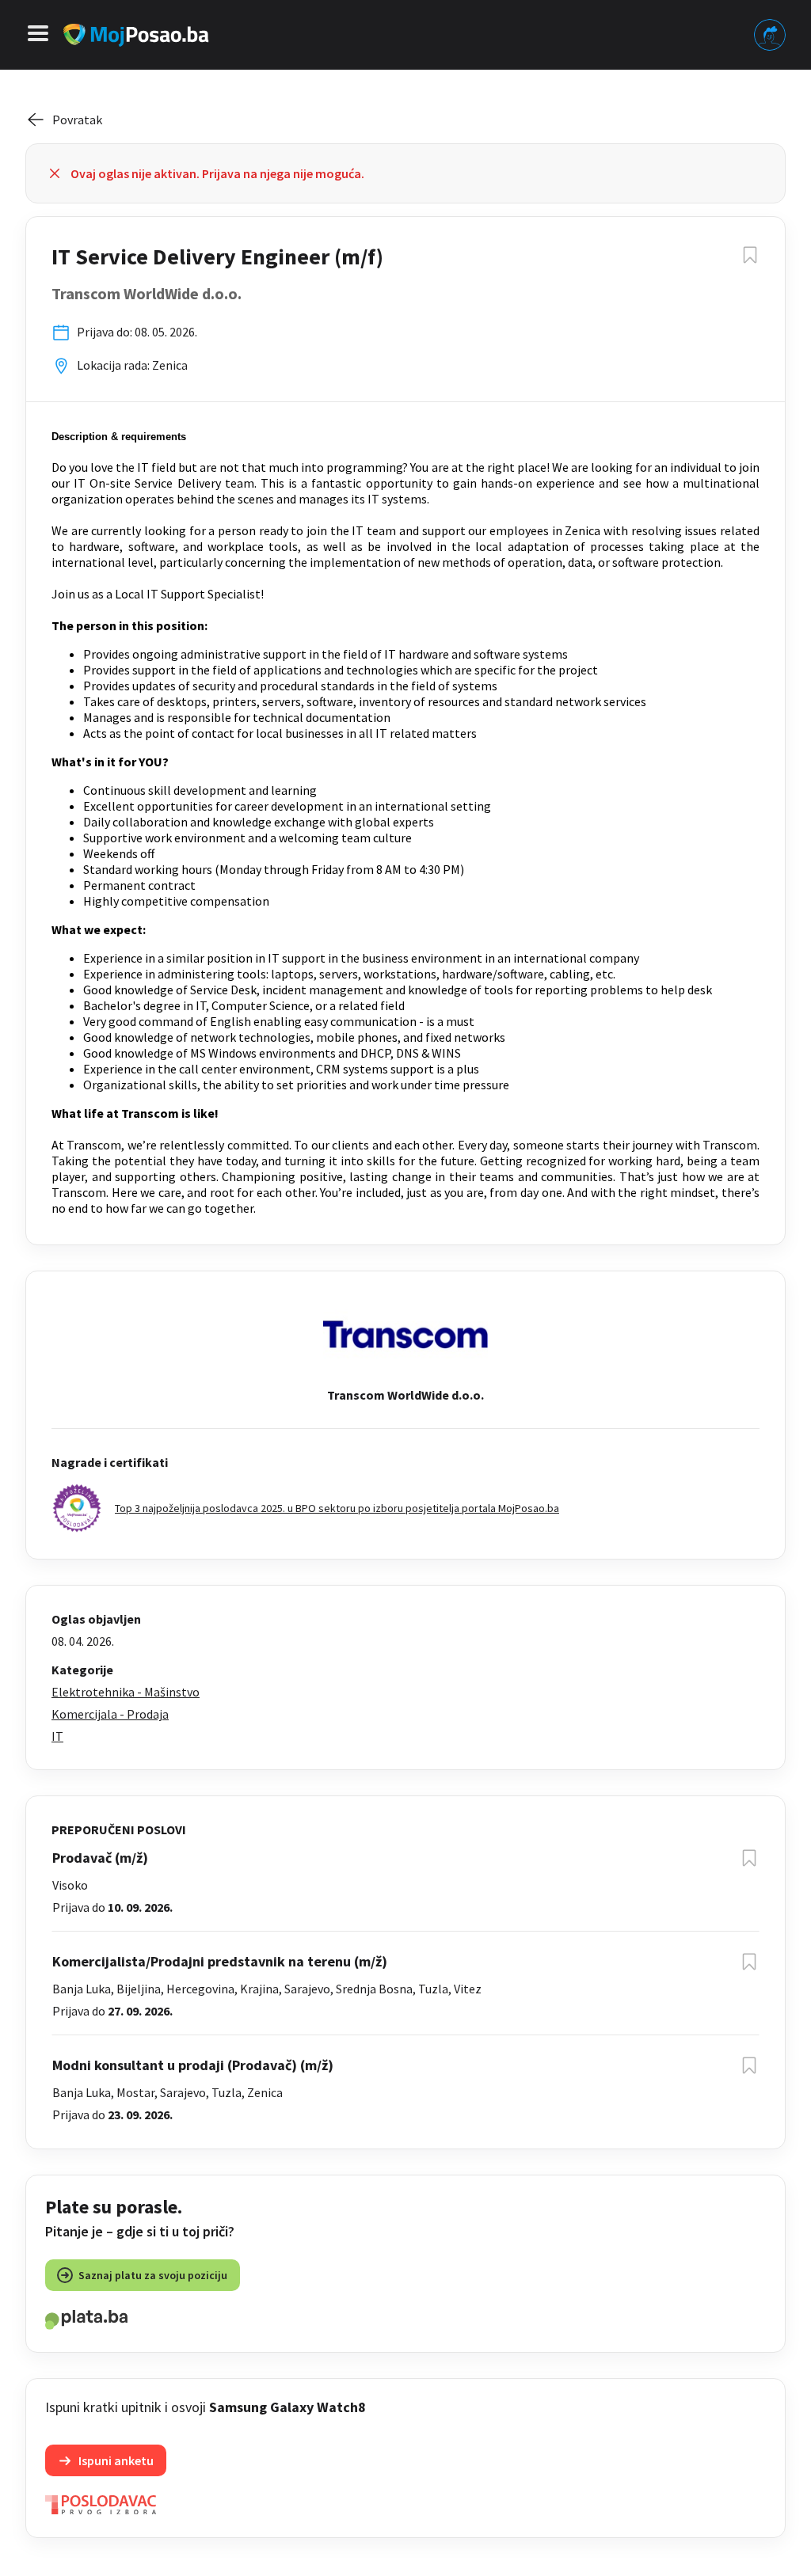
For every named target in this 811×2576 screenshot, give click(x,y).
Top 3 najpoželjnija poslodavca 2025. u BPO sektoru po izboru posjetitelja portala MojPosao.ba (337, 1508)
